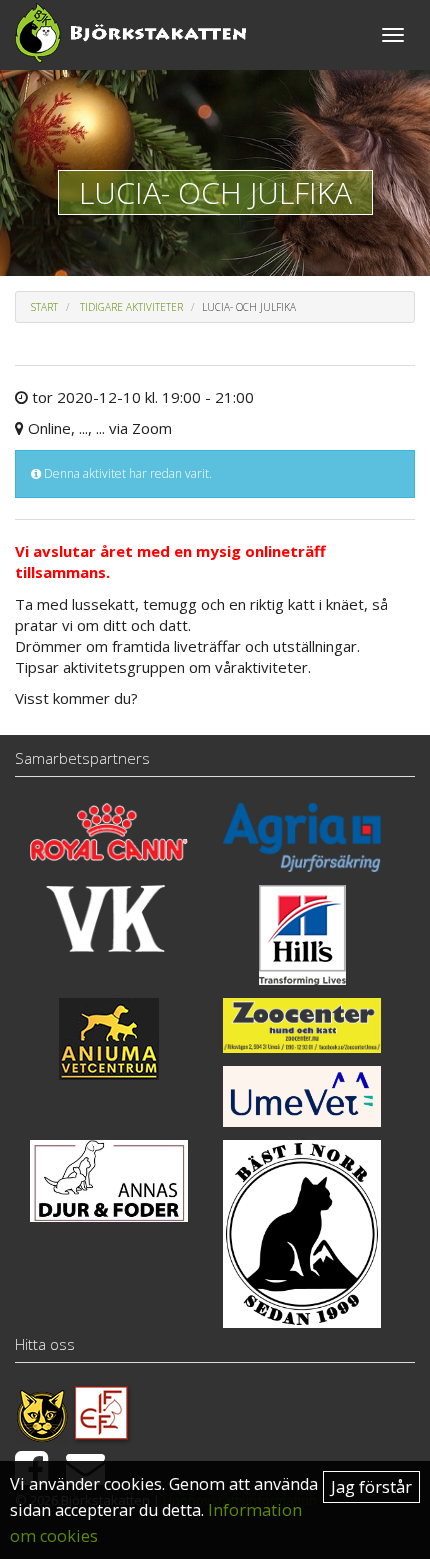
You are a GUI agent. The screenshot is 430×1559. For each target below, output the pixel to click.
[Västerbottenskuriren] (109, 918)
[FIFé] (102, 1413)
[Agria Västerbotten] (302, 837)
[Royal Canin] (109, 832)
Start (44, 307)
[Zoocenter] (302, 1025)
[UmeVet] (302, 1096)
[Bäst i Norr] (302, 1234)
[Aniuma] (109, 1039)
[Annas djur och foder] (109, 1181)
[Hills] (302, 935)
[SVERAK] (42, 1413)
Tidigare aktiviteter (131, 307)
